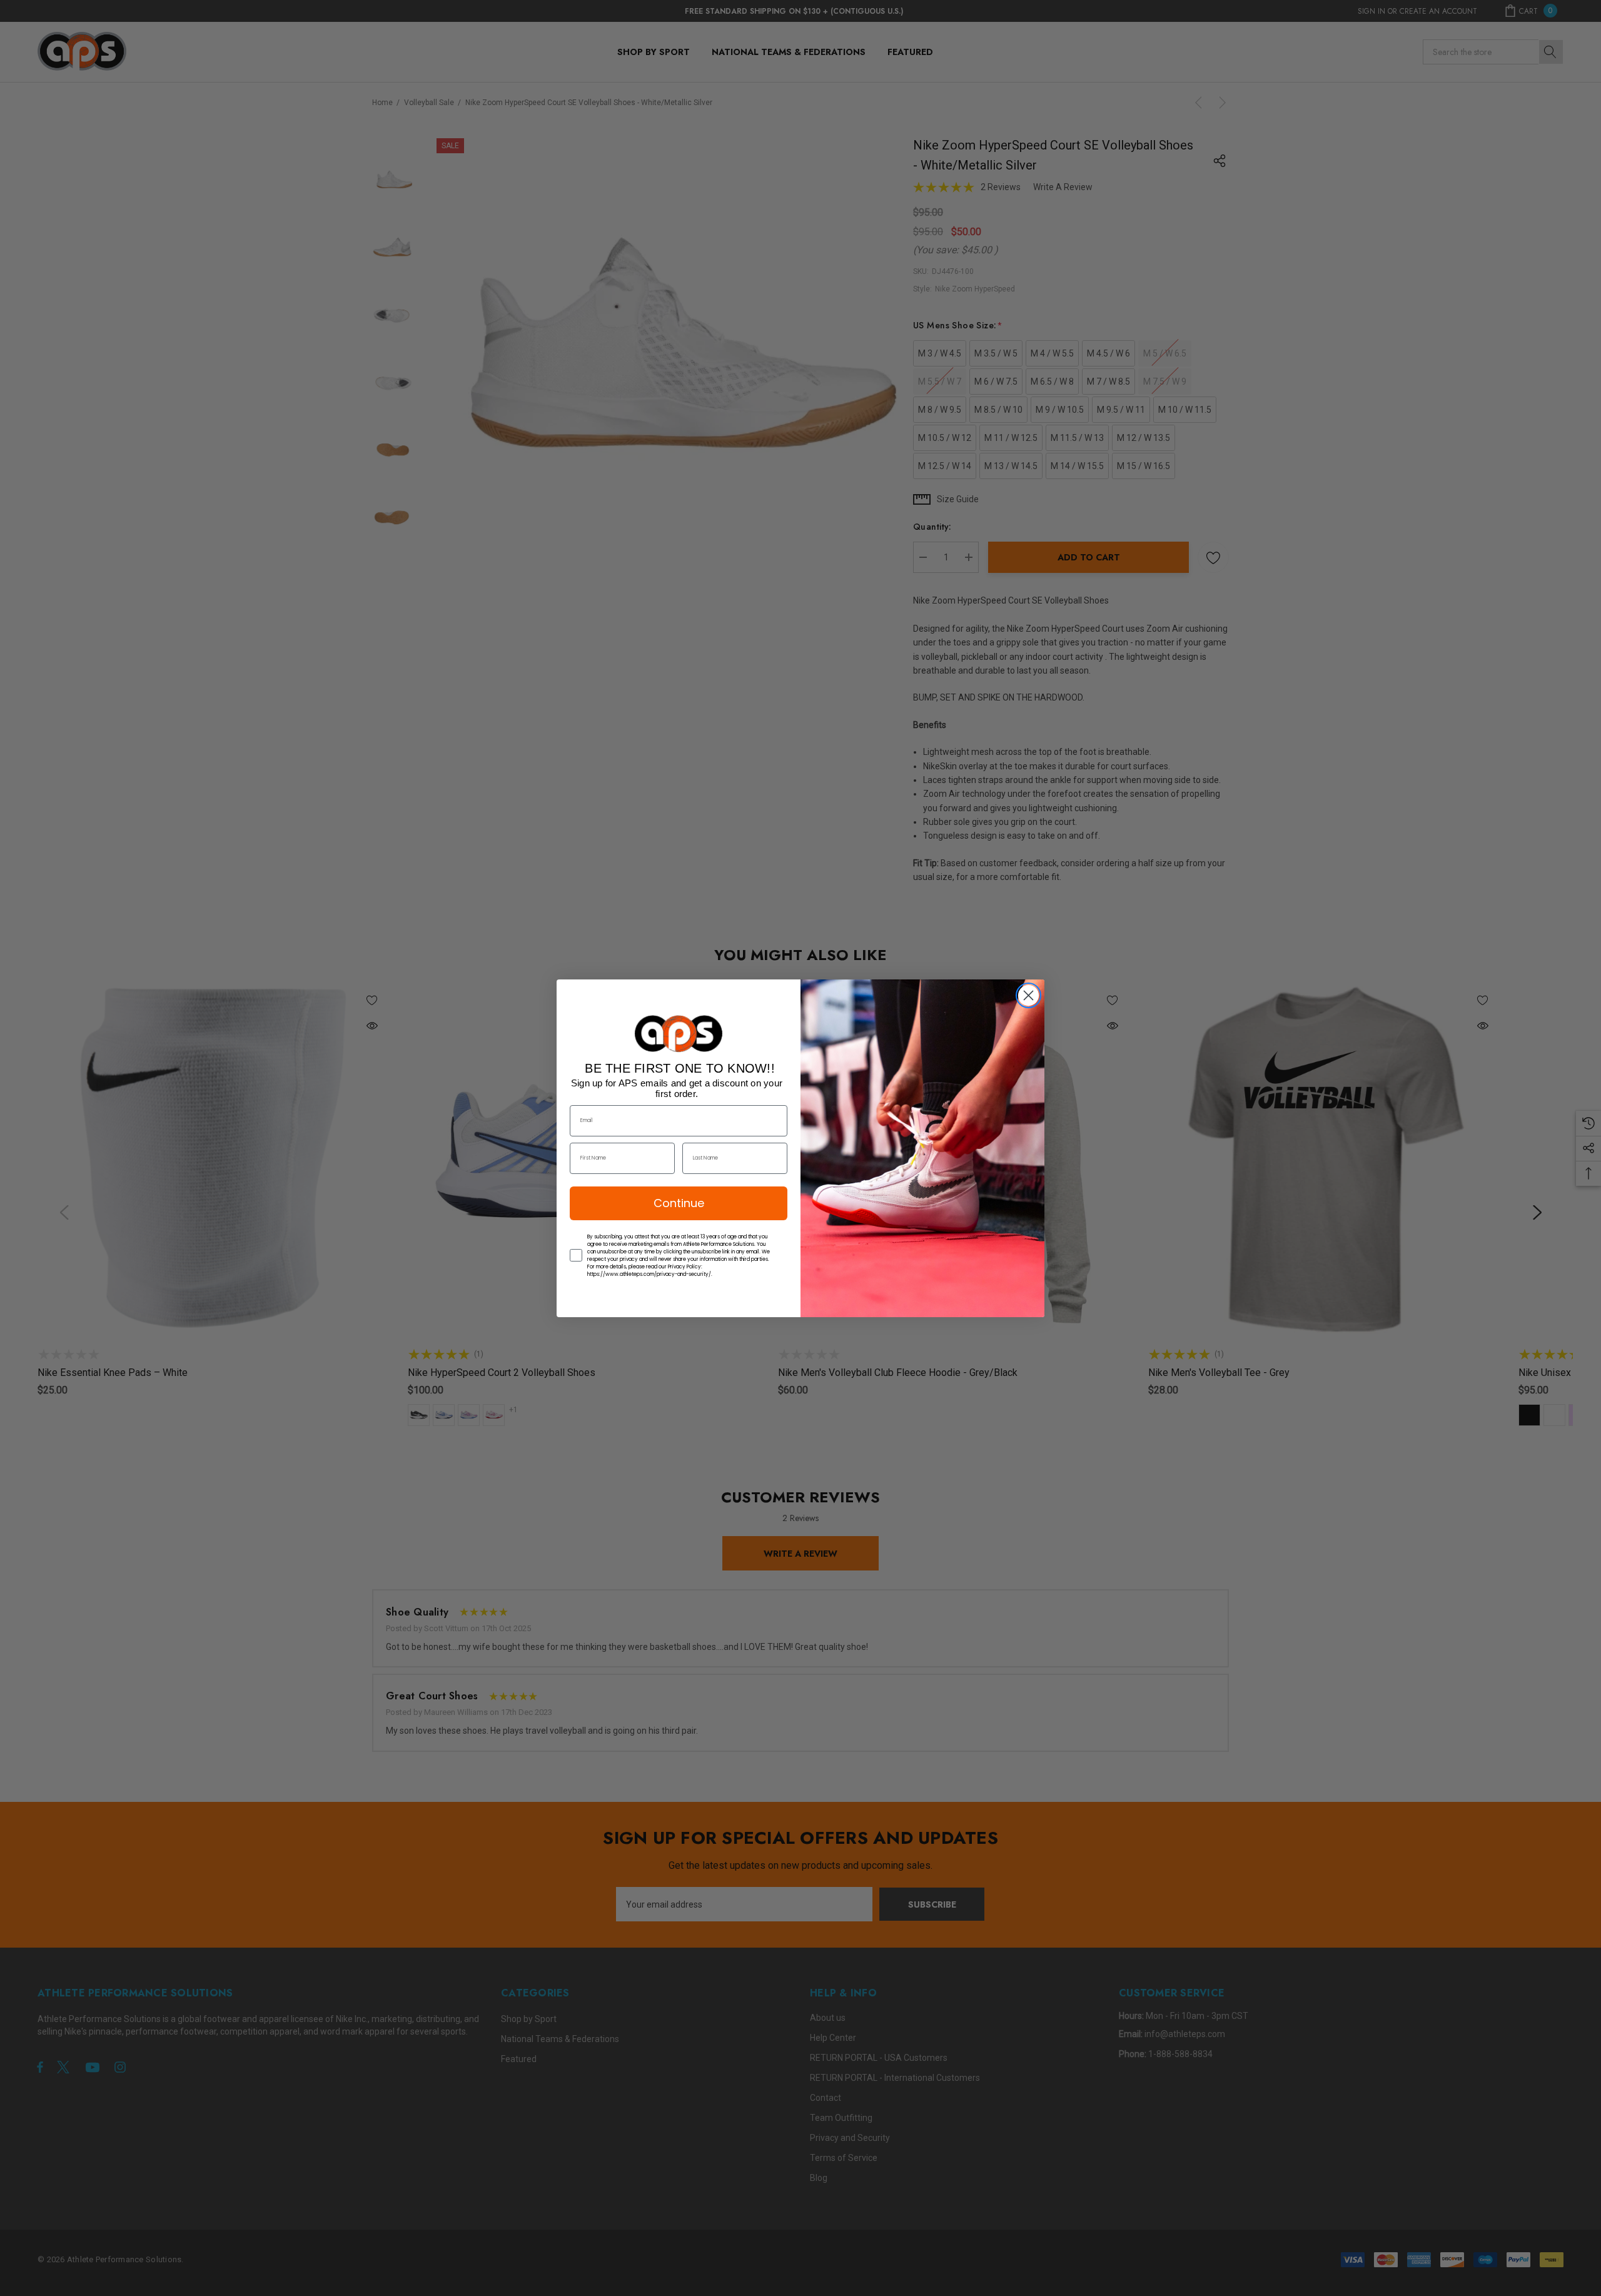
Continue (679, 1203)
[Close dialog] (1028, 995)
